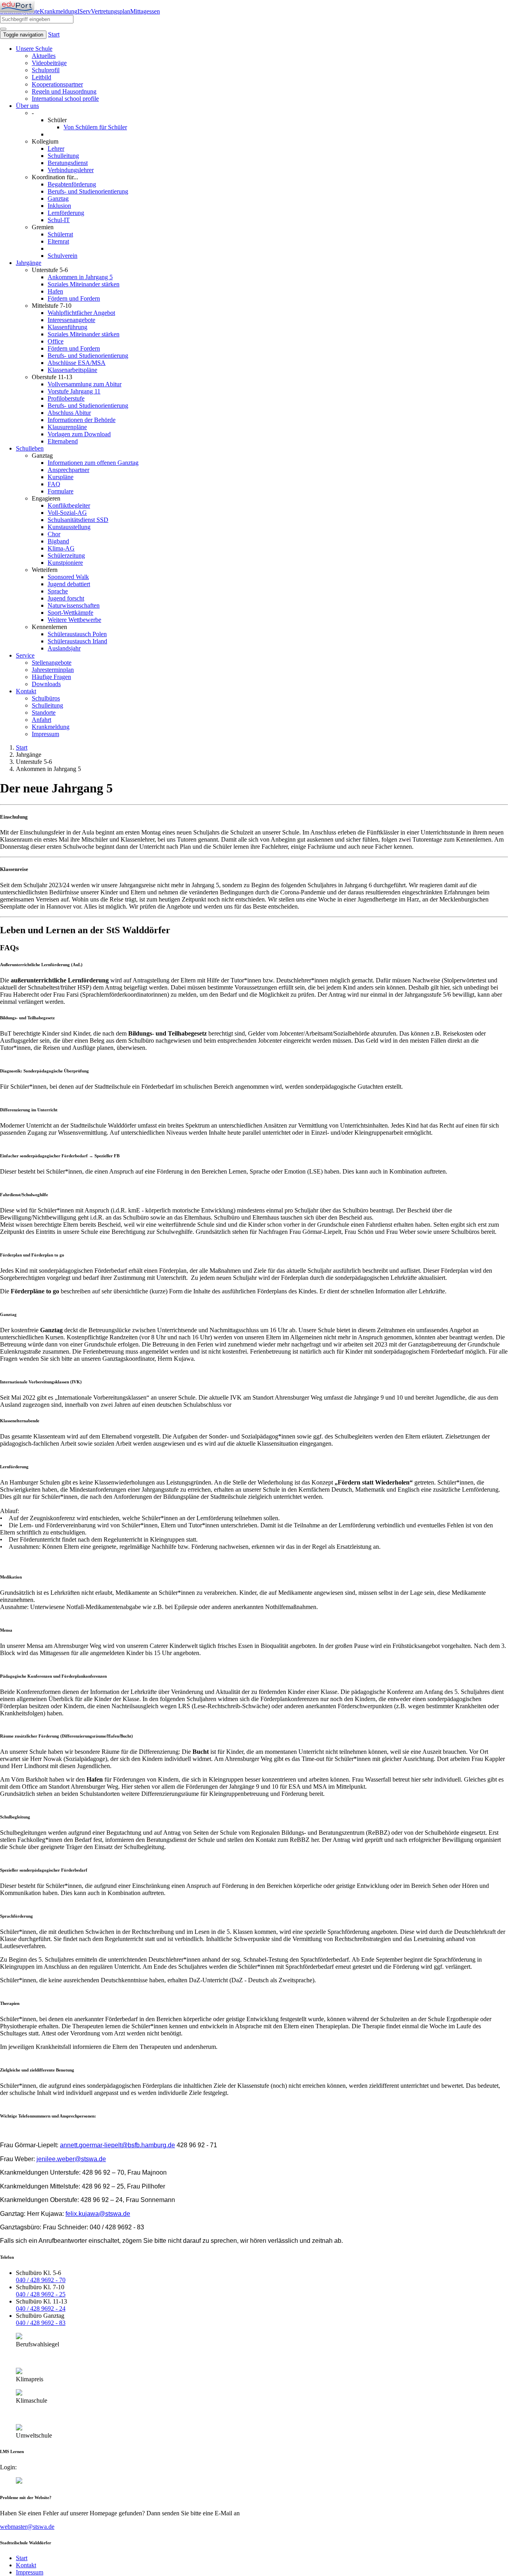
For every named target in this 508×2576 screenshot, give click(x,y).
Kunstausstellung (69, 527)
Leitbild (41, 77)
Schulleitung (63, 156)
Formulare (61, 491)
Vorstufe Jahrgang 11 (74, 391)
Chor (54, 534)
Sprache (58, 591)
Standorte (44, 713)
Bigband (58, 541)
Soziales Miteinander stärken (84, 284)
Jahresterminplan (53, 670)
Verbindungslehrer (71, 170)
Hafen (55, 291)
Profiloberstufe (66, 398)
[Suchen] (3, 29)
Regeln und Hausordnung (64, 91)
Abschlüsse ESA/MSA (77, 363)
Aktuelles (44, 56)
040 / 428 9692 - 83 (41, 2323)
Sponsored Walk (68, 577)
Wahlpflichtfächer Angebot (81, 313)
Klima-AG (61, 548)
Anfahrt (41, 720)
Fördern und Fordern (74, 298)
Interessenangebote (71, 320)
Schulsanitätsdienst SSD (78, 520)
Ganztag (58, 199)
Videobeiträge (49, 63)
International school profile (65, 99)
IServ (84, 11)
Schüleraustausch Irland (77, 641)
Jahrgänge (29, 263)
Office (56, 341)
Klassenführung (67, 327)
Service (25, 655)
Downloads (46, 684)
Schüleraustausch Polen (77, 634)
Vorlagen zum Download (79, 434)
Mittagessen (145, 11)
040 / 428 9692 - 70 (41, 2280)
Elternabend (63, 441)
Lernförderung (66, 213)
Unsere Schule (34, 49)
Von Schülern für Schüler (95, 127)
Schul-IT (59, 220)
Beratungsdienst (68, 163)
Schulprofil (46, 70)
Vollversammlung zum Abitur (85, 384)
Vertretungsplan (111, 11)
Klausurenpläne (67, 427)
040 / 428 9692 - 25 (41, 2294)
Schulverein (63, 256)
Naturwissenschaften (74, 605)
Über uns (27, 106)
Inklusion (59, 206)
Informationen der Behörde (82, 420)
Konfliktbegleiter (69, 505)
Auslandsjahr (64, 648)
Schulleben (30, 448)
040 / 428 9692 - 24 (41, 2308)
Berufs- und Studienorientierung (88, 191)
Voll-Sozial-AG (67, 513)
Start (54, 34)
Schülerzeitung (66, 555)
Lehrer (56, 149)
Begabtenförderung (72, 184)
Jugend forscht (66, 598)
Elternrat (58, 241)
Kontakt (26, 691)
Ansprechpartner (68, 470)
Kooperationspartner (57, 84)
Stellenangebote (52, 663)
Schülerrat (60, 234)
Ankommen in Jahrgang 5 (80, 277)
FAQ (54, 484)
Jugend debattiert (69, 584)
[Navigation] (17, 6)
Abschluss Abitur (69, 413)
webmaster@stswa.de (27, 2527)
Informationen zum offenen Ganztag (93, 463)
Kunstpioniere (65, 563)
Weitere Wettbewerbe (74, 620)
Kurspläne (61, 477)
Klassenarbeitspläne (72, 370)
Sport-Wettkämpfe (70, 613)
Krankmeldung (59, 11)
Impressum (45, 734)
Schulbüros (46, 698)
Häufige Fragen (51, 677)
